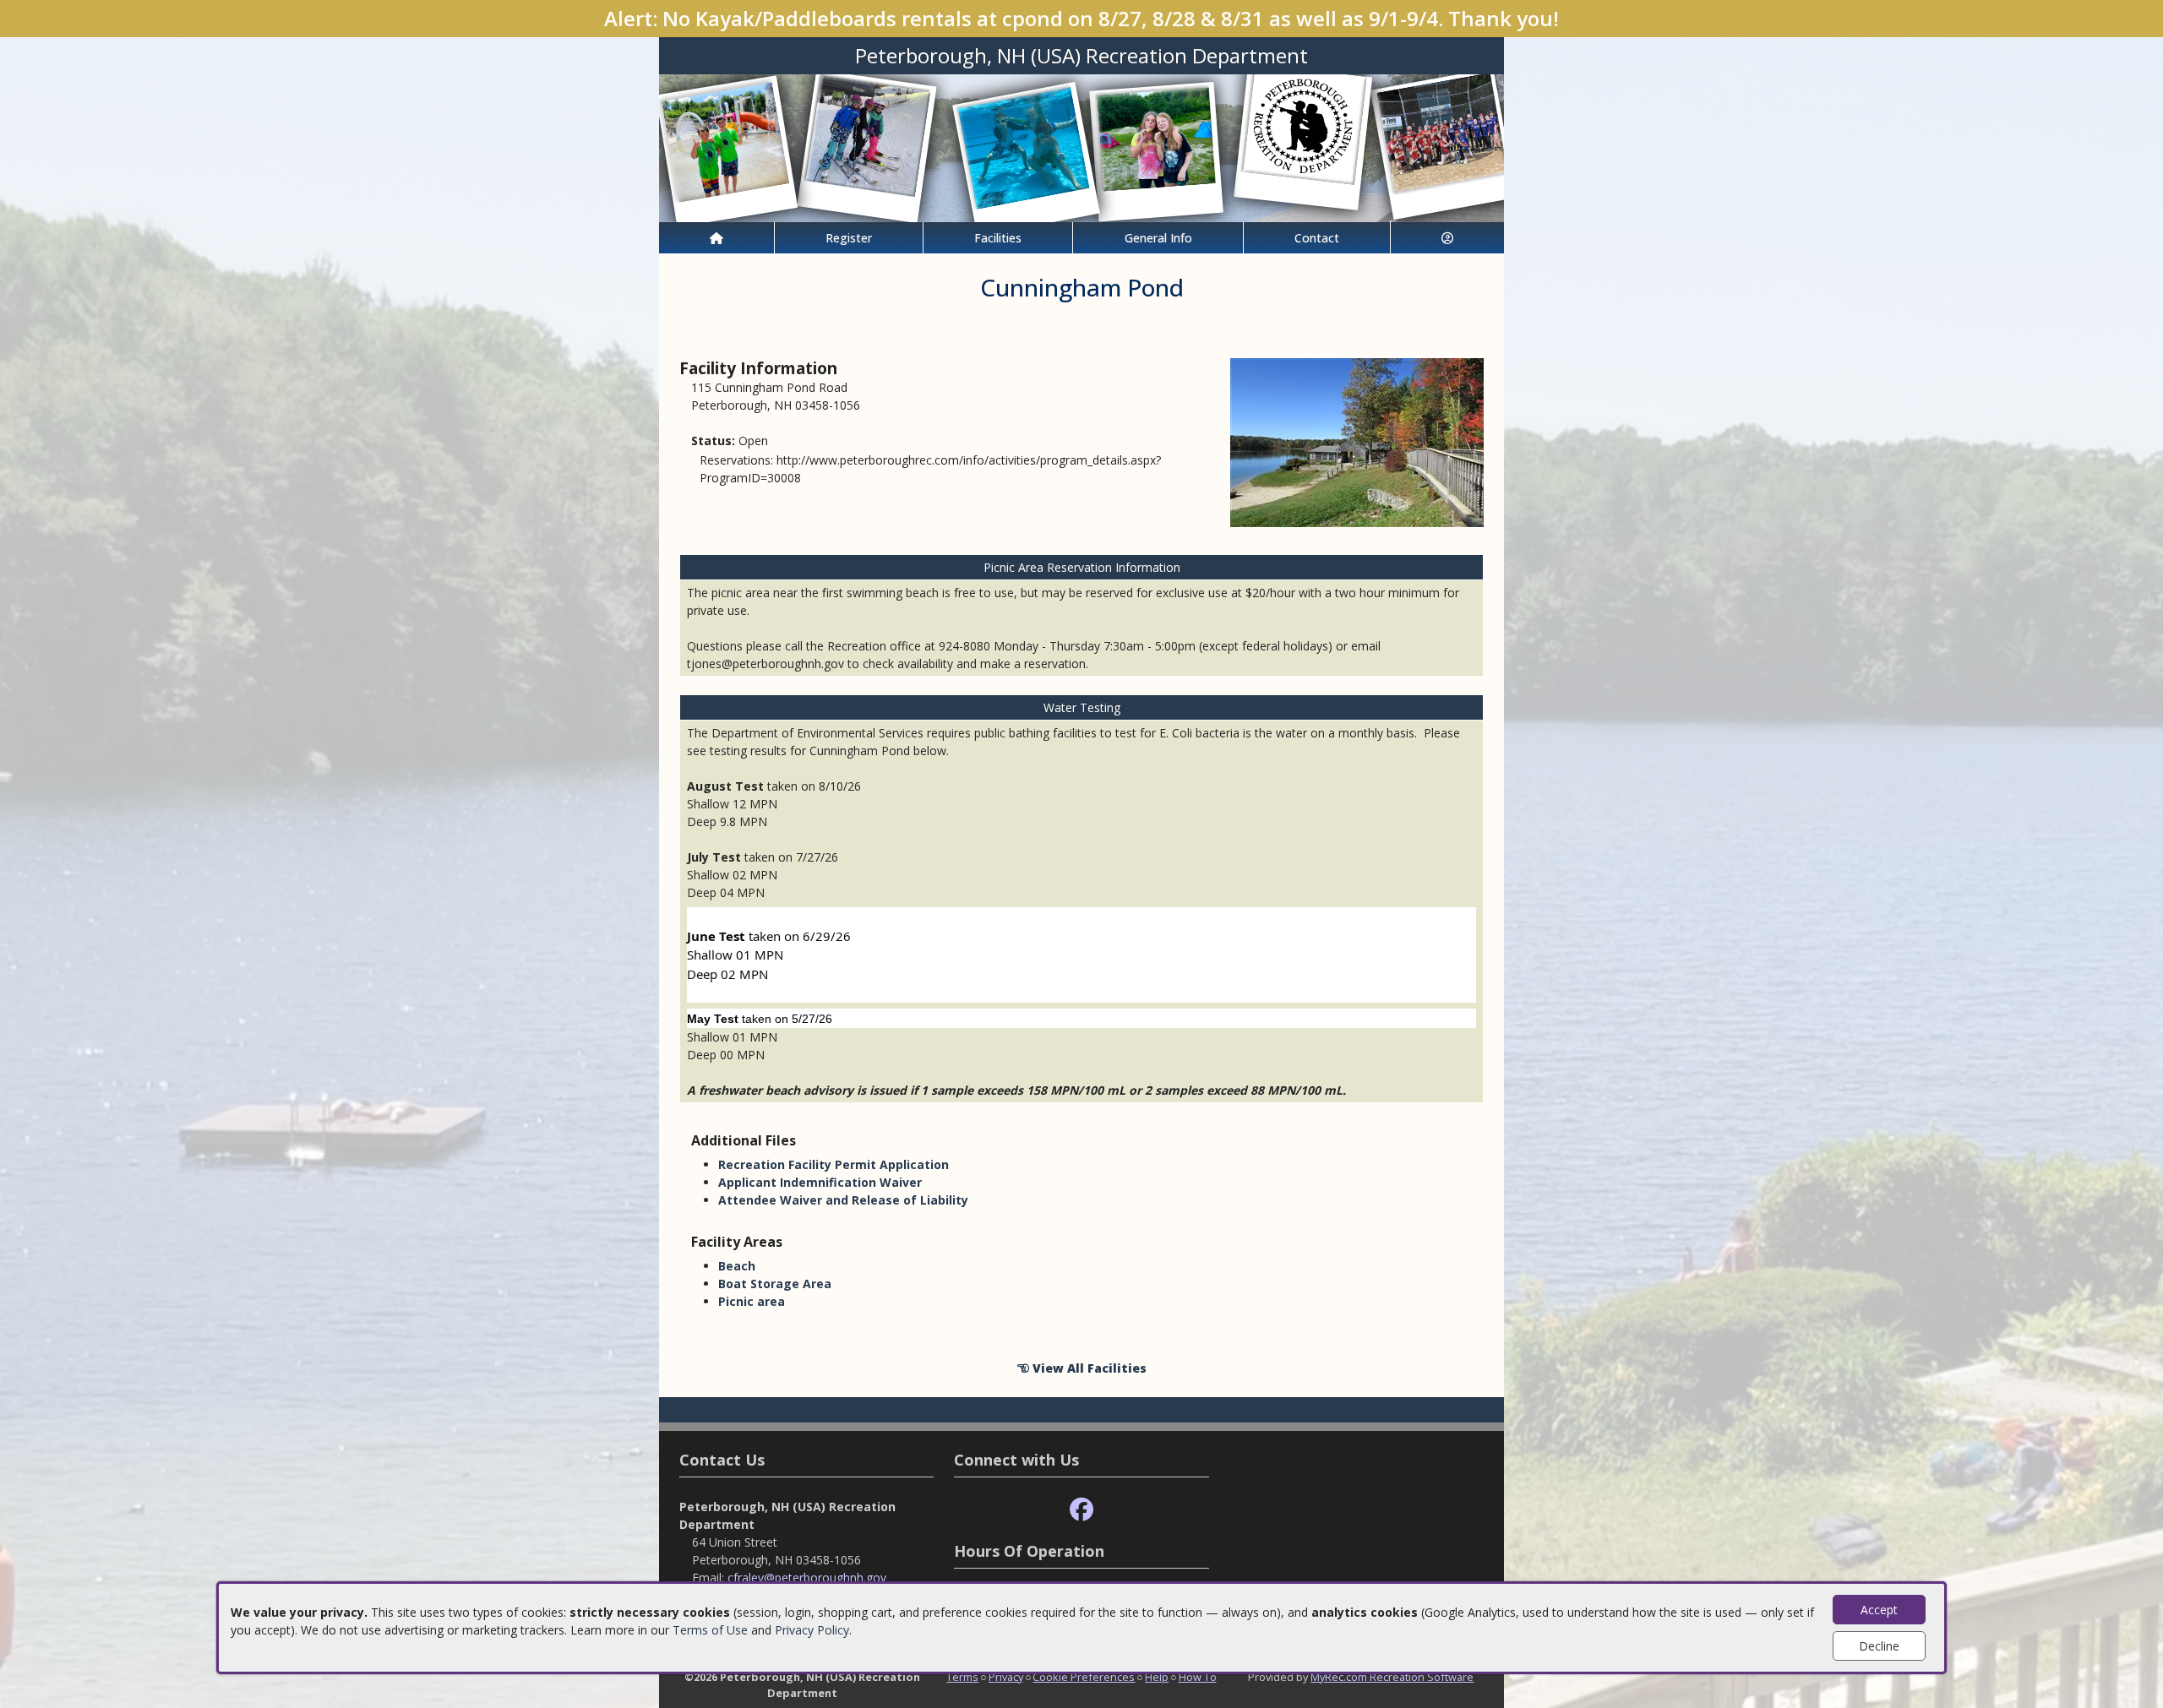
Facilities (998, 238)
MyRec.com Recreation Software (1392, 1677)
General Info (1158, 238)
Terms (962, 1677)
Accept (1879, 1610)
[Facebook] (1081, 1510)
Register (849, 238)
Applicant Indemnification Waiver (820, 1182)
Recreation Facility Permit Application (834, 1164)
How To (1198, 1677)
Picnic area (752, 1301)
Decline (1879, 1646)
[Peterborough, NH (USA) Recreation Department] (1081, 147)
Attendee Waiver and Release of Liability (843, 1200)
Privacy (1006, 1677)
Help (1157, 1677)
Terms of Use (710, 1630)
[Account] (1447, 238)
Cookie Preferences (1084, 1677)
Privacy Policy (812, 1630)
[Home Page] (716, 238)
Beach (737, 1266)
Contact (1317, 238)
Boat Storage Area (775, 1284)
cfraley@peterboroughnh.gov (807, 1577)
